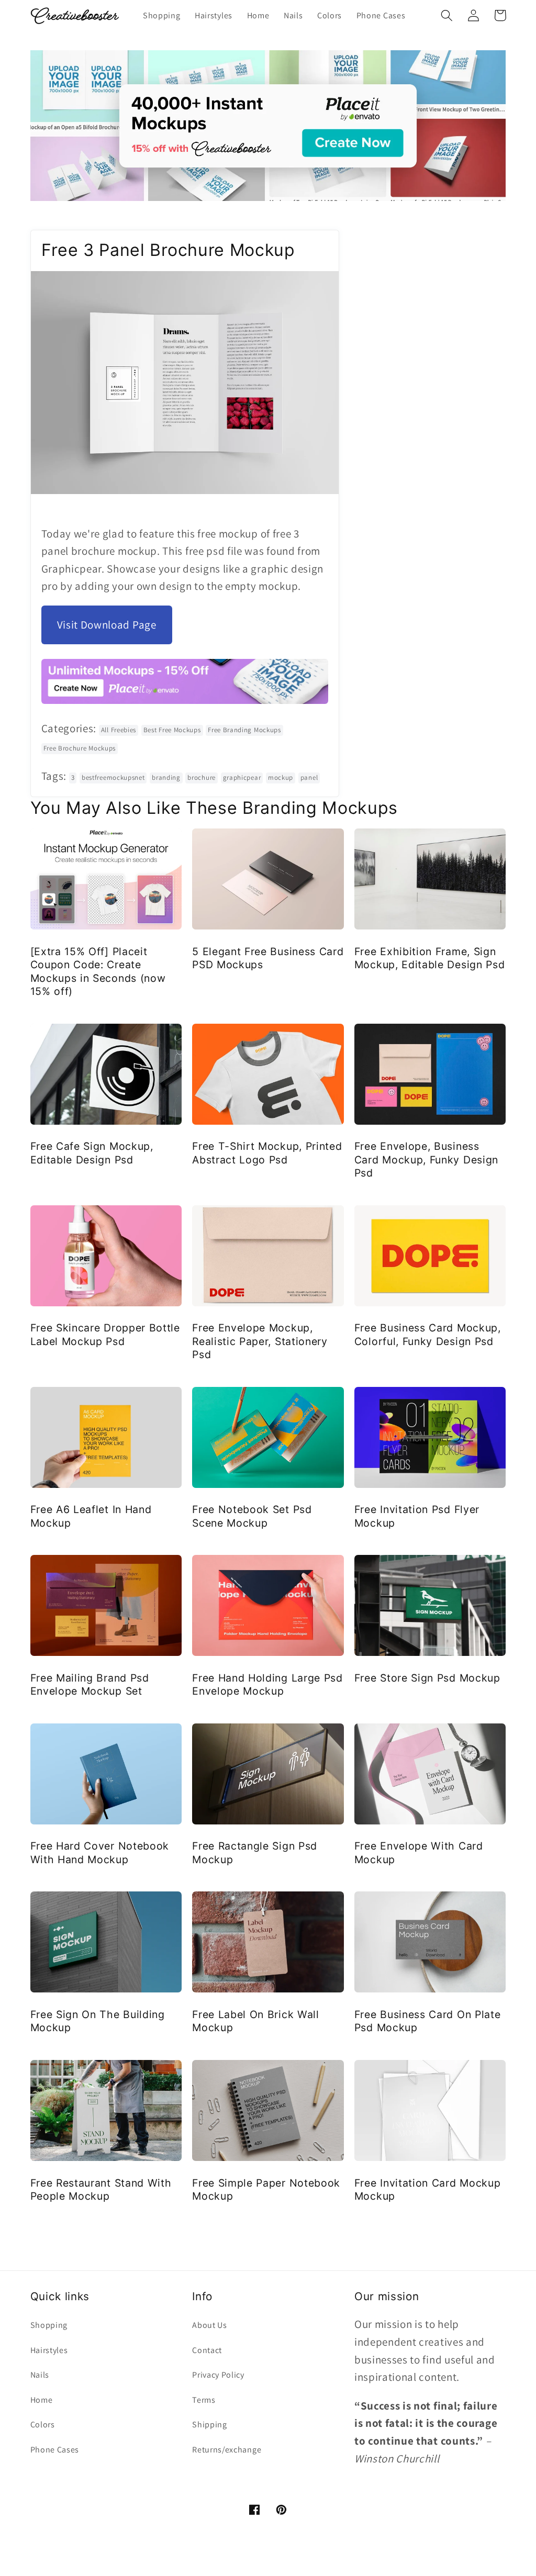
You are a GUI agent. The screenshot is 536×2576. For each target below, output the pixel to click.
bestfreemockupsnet (113, 777)
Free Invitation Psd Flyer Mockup (417, 1516)
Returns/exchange (227, 2450)
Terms (204, 2400)
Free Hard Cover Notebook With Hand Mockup (100, 1852)
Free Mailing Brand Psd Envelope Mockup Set (90, 1684)
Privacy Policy (218, 2375)
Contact (207, 2350)
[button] (447, 15)
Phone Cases (55, 2450)
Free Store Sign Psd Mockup (427, 1678)
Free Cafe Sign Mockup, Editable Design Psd (92, 1153)
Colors (43, 2424)
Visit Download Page (107, 625)
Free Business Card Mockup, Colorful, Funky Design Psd (428, 1334)
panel (309, 777)
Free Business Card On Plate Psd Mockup (428, 2021)
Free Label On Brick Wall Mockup (256, 2021)
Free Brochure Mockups (80, 748)
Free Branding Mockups (244, 730)
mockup (281, 777)
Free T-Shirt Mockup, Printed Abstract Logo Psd (267, 1153)
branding (166, 777)
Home (42, 2400)
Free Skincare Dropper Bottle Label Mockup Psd (105, 1334)
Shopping (49, 2325)
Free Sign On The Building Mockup (98, 2021)
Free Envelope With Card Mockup (419, 1852)
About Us (210, 2325)
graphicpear (242, 777)
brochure (202, 777)
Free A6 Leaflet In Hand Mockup (91, 1516)
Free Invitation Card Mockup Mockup (428, 2189)
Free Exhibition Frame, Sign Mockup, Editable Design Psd (430, 958)
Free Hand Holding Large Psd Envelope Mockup (267, 1684)
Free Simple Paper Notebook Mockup (266, 2189)
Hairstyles (49, 2350)
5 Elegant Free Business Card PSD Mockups (268, 958)
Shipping (210, 2424)
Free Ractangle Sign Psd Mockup (255, 1852)
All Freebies (119, 730)
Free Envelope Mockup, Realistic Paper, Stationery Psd (260, 1341)
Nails (40, 2375)
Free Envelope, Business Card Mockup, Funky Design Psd (426, 1160)
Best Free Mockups (172, 730)
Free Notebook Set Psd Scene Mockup (252, 1516)
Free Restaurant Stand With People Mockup (101, 2189)
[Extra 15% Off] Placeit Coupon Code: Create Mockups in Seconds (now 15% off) (98, 971)
